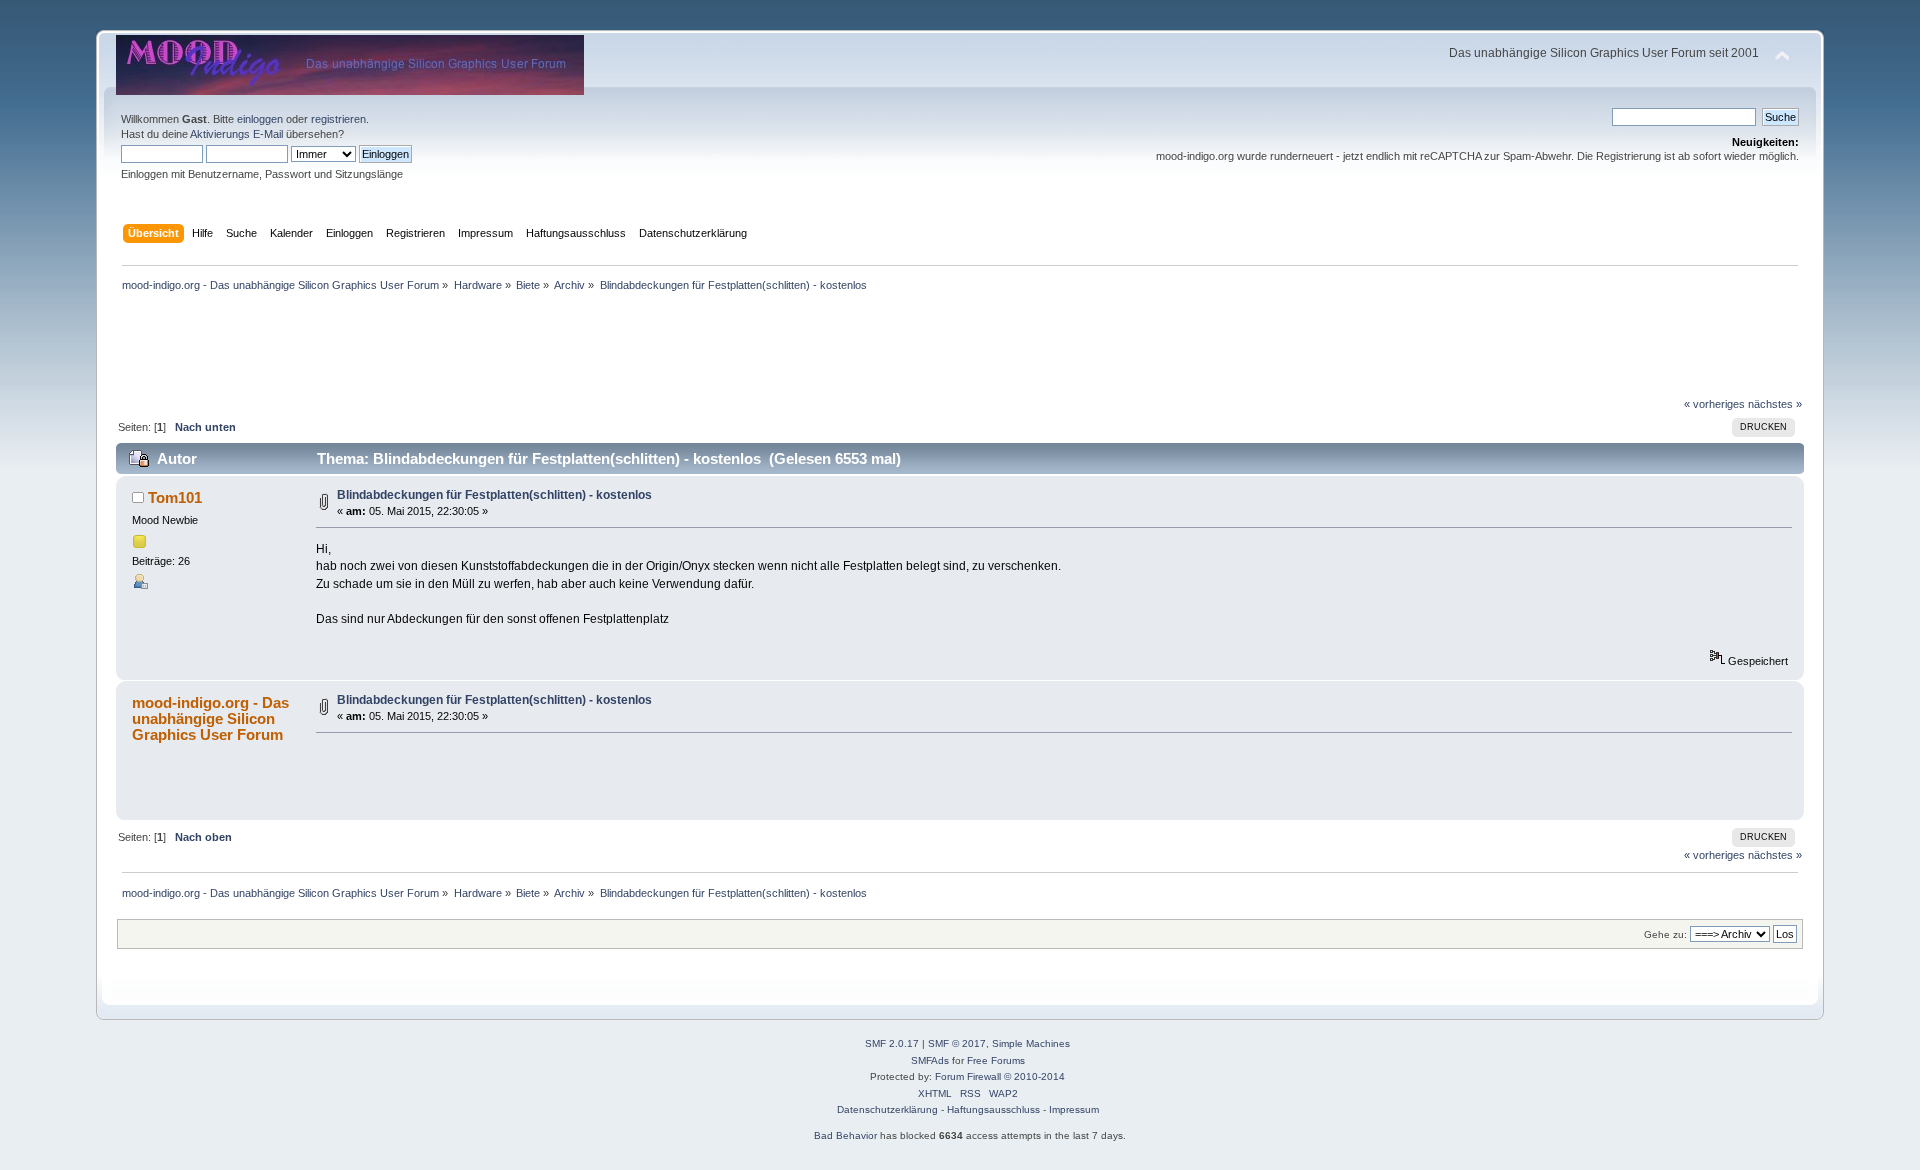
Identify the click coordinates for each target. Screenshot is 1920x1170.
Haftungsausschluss (993, 1109)
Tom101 (175, 497)
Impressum (1074, 1109)
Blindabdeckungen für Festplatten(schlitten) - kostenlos (494, 495)
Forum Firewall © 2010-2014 (1000, 1076)
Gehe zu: (1665, 934)
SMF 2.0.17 (892, 1043)
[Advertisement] (960, 22)
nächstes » (1775, 404)
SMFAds (930, 1060)
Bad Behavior (845, 1135)
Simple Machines (1031, 1043)
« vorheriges (1714, 404)
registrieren (338, 119)
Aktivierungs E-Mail (236, 134)
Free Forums (996, 1060)
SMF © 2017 (957, 1043)
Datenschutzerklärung (887, 1109)
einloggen (260, 119)
